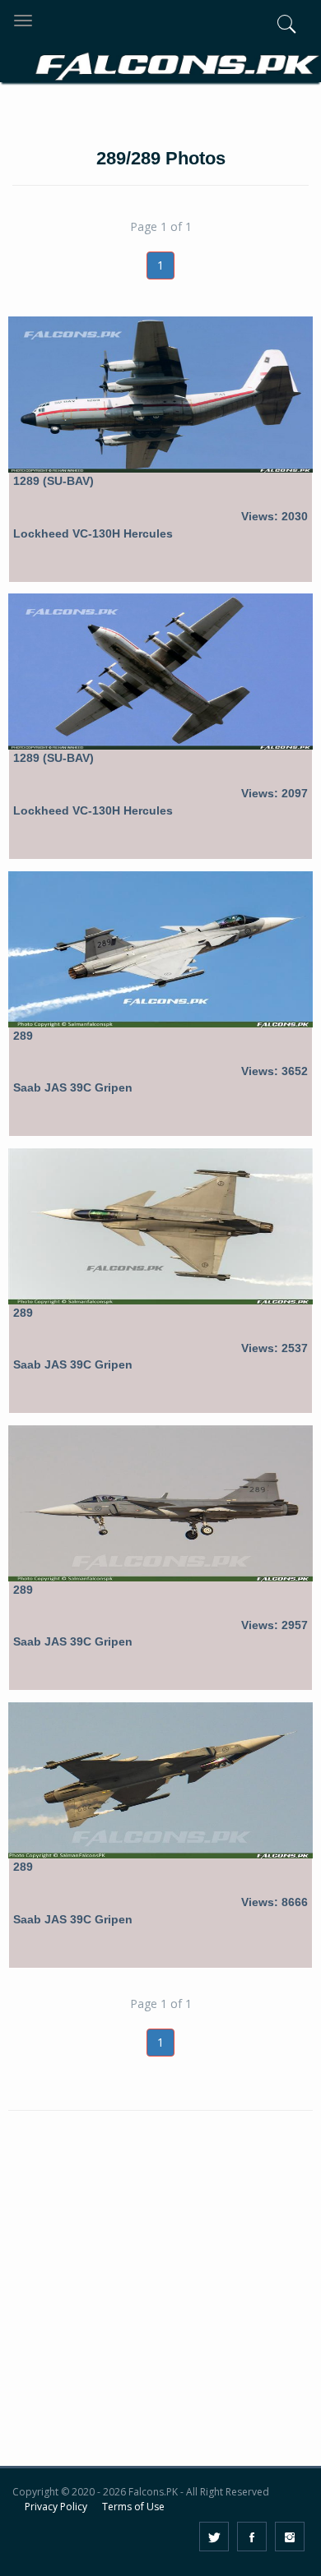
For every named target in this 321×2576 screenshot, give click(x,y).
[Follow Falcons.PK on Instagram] (290, 2537)
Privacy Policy (56, 2507)
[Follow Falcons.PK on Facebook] (252, 2537)
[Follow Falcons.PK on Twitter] (214, 2537)
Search (257, 113)
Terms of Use (133, 2507)
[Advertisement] (160, 2300)
